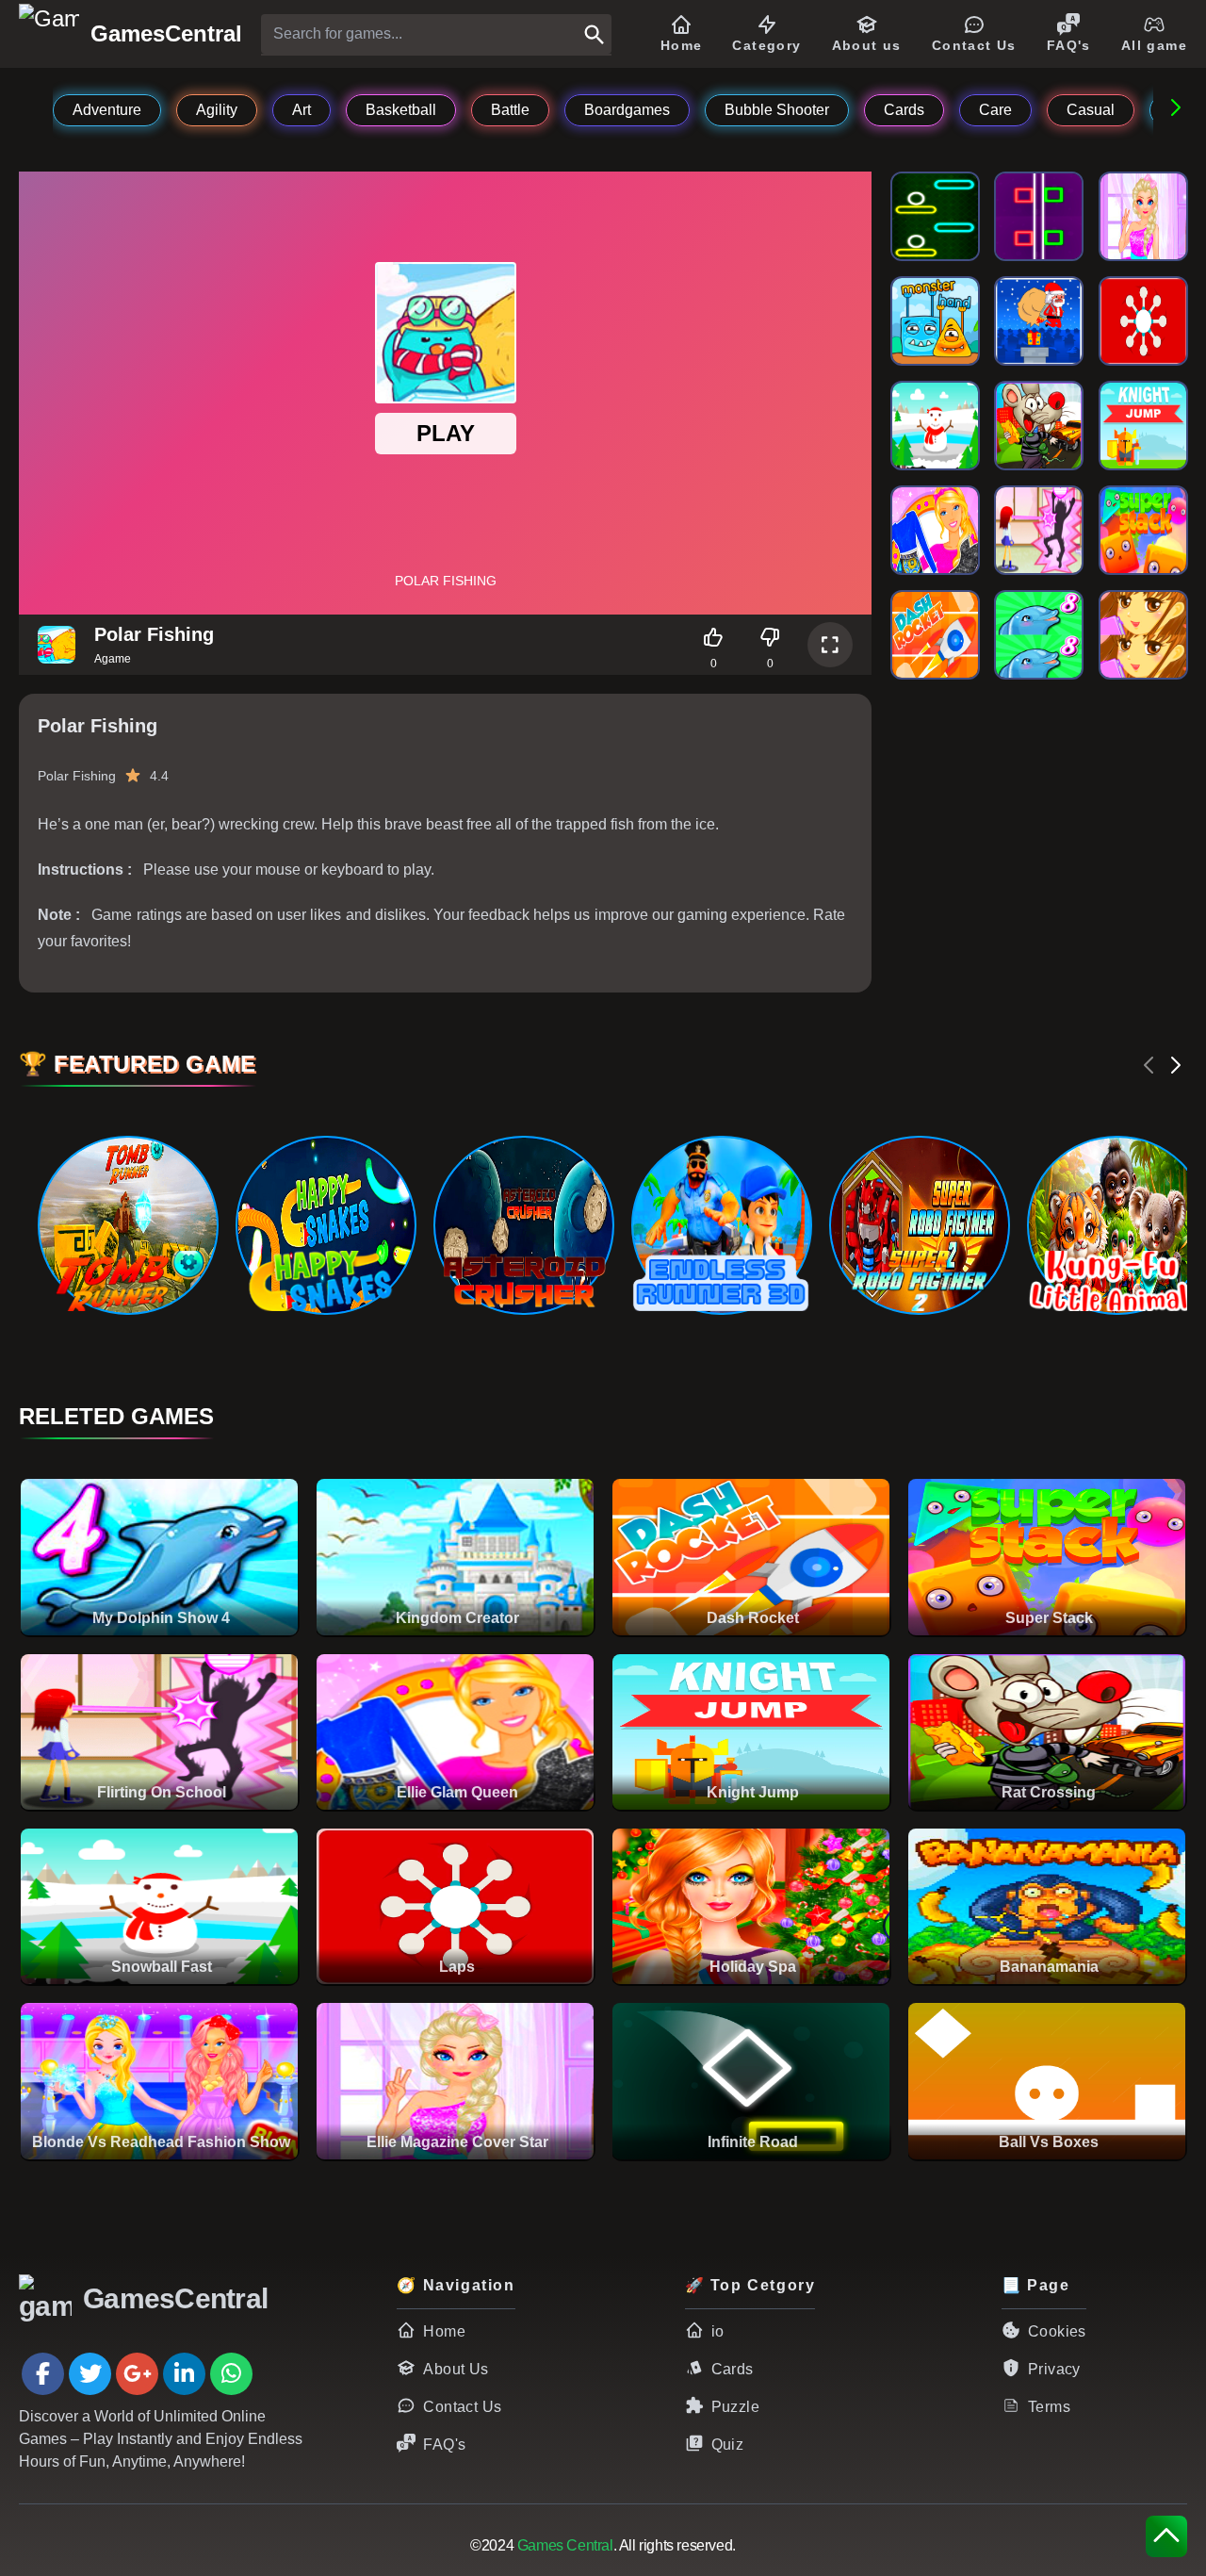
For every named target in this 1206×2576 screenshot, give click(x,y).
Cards (733, 2369)
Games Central (565, 2545)
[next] (1176, 1065)
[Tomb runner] (127, 1225)
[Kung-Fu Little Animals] (1116, 1225)
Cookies (1057, 2331)
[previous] (1149, 1065)
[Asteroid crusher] (523, 1225)
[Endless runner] (721, 1225)
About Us (456, 2369)
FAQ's (444, 2445)
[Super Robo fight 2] (919, 1225)
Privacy (1054, 2369)
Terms (1049, 2407)
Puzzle (735, 2407)
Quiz (728, 2445)
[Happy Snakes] (325, 1225)
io (718, 2331)
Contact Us (462, 2407)
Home (444, 2331)
